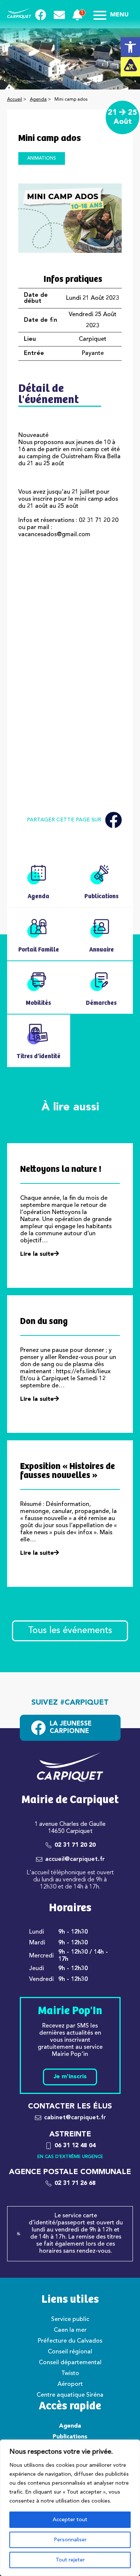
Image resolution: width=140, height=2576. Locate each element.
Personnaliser (70, 2540)
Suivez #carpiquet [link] (70, 1703)
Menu (119, 15)
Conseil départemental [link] (70, 2363)
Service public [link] (70, 2319)
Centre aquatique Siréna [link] (70, 2395)
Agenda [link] (38, 100)
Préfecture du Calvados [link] (70, 2341)
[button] (70, 602)
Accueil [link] (15, 100)
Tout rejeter (70, 2560)
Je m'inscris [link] (70, 2077)
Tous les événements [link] (70, 1631)
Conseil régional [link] (70, 2352)
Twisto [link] (70, 2374)
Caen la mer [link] (70, 2330)
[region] (70, 2508)
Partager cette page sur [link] (64, 820)
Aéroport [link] (70, 2384)
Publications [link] (70, 2437)
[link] (130, 47)
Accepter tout (70, 2520)
